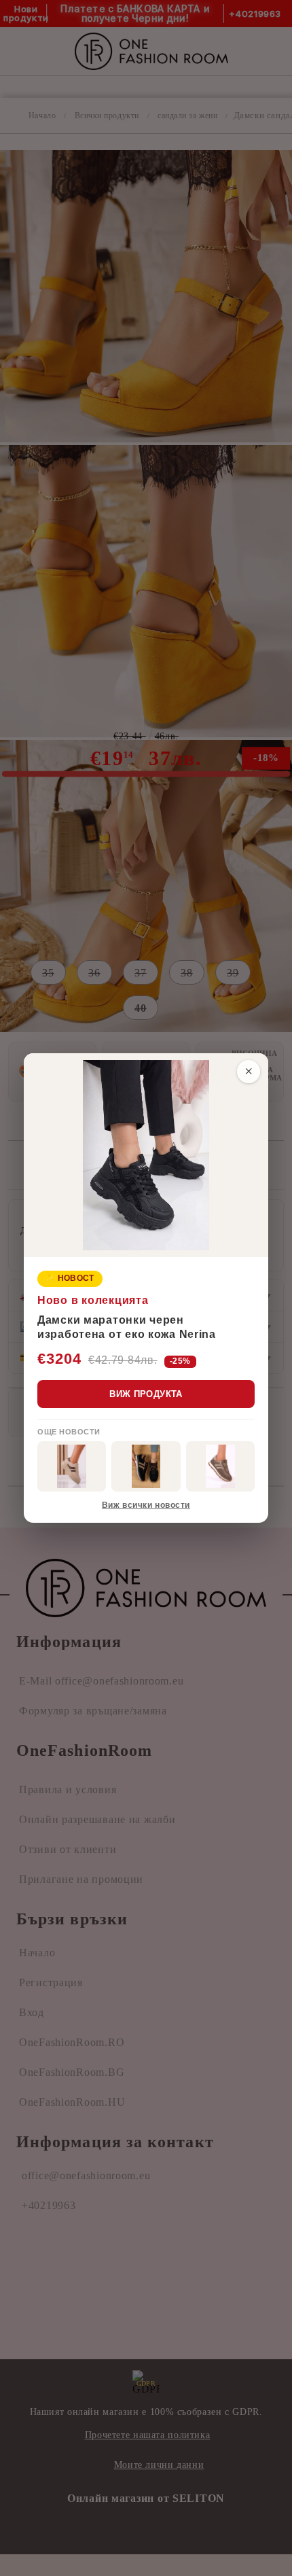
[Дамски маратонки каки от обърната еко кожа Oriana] (72, 1466)
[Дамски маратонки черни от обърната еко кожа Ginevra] (146, 1466)
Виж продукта (146, 1394)
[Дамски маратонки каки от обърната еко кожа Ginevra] (220, 1466)
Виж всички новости (146, 1505)
